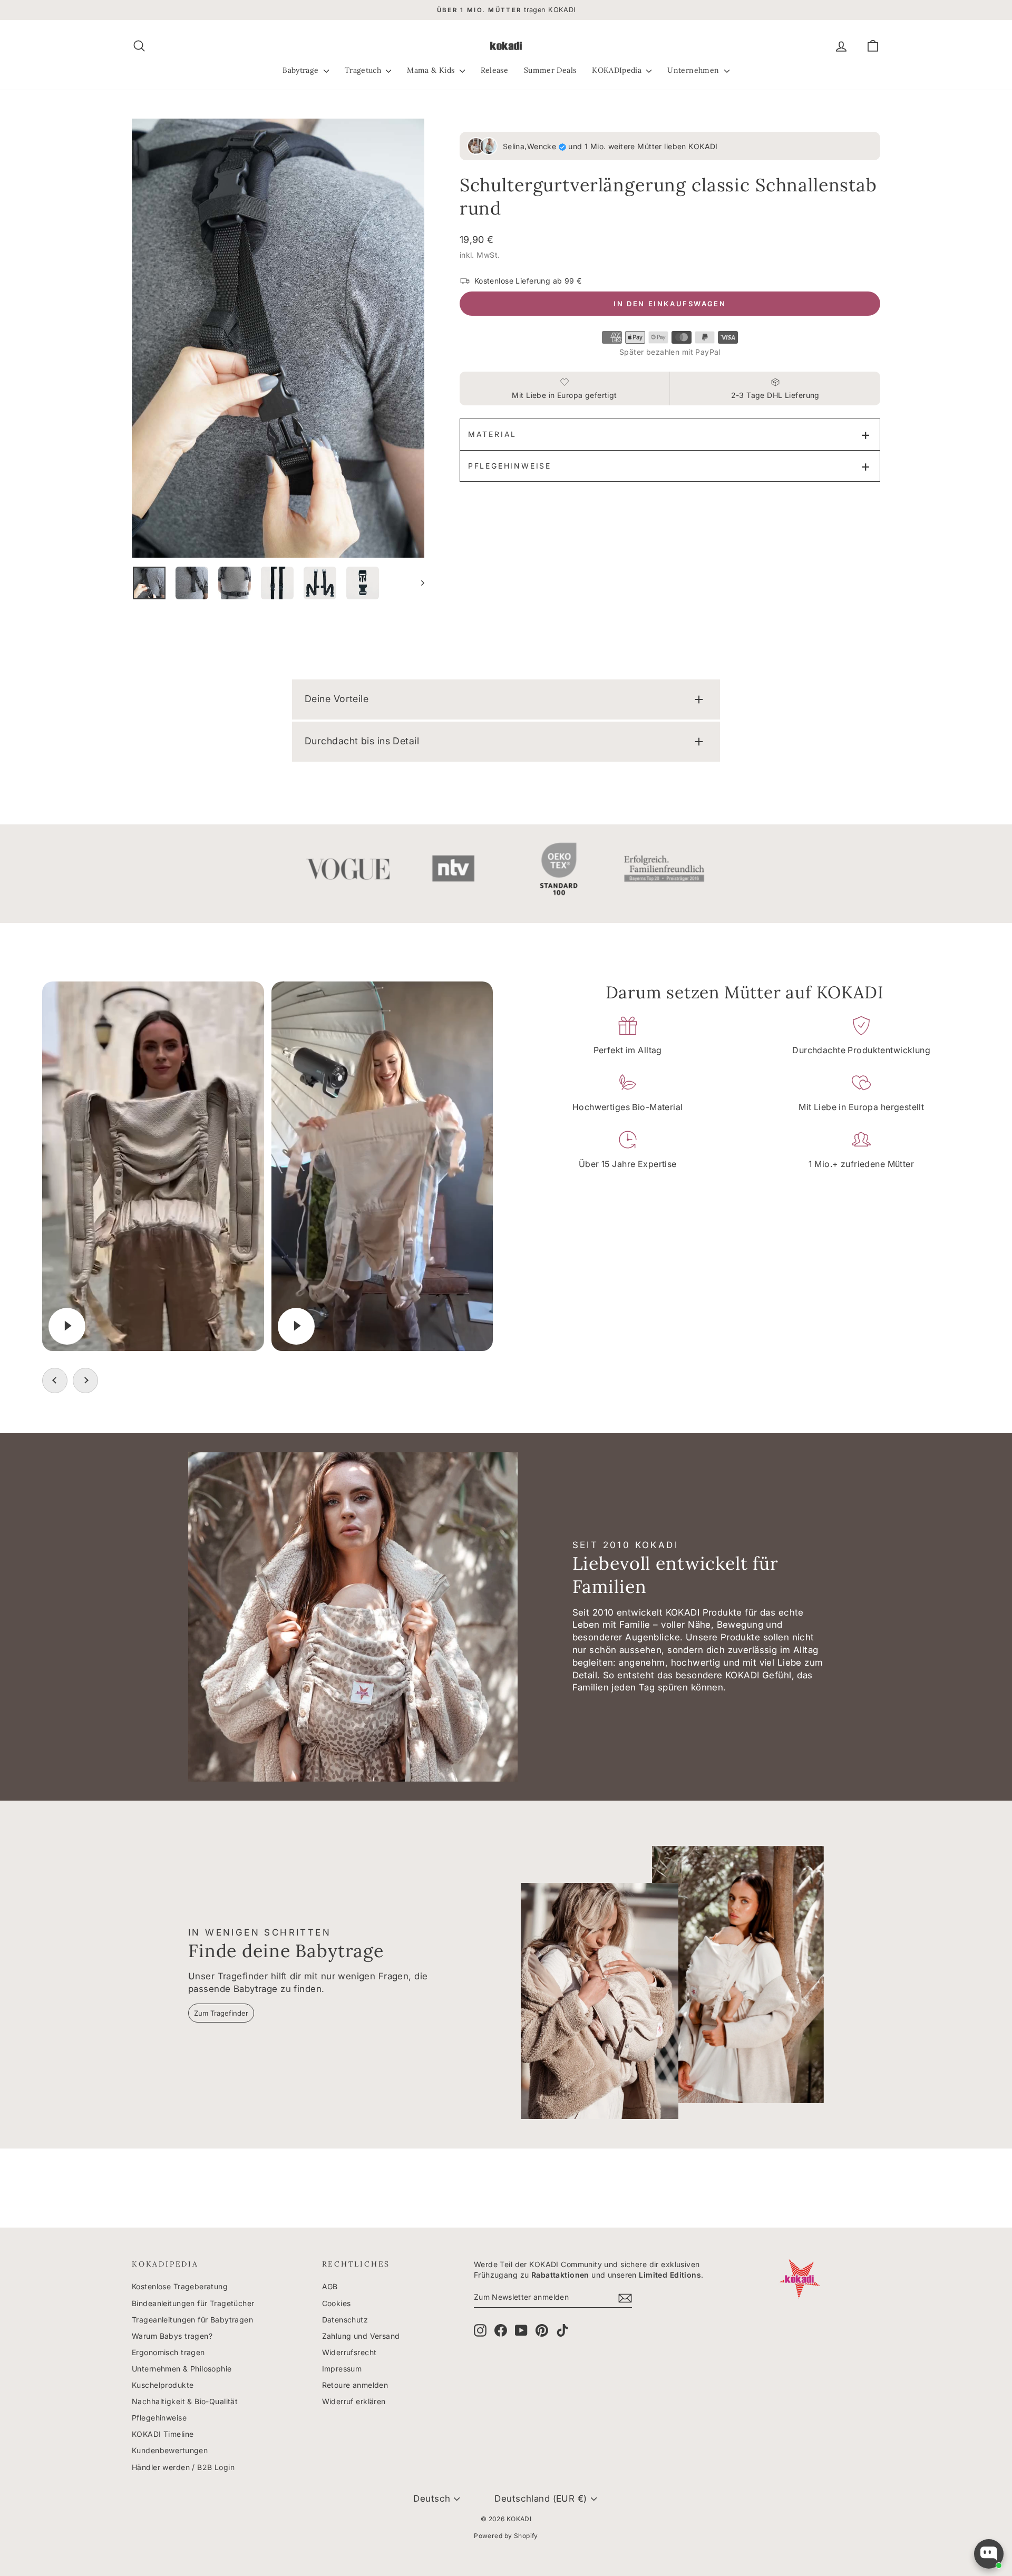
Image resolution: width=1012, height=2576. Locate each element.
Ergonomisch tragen (168, 2352)
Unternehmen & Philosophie (182, 2369)
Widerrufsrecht (349, 2352)
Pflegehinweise (510, 466)
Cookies (337, 2303)
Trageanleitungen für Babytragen (192, 2320)
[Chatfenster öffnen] (989, 2554)
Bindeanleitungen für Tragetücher (193, 2303)
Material (492, 434)
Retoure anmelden (355, 2385)
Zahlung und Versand (361, 2336)
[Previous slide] (55, 1381)
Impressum (342, 2369)
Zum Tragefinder (221, 2013)
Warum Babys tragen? (172, 2336)
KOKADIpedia (618, 70)
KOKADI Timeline (163, 2434)
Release (494, 70)
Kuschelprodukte (163, 2385)
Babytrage (302, 70)
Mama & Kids (432, 70)
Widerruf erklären (354, 2401)
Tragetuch (364, 70)
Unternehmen (694, 70)
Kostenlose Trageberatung (180, 2286)
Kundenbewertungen (170, 2450)
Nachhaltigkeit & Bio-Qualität (185, 2401)
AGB (330, 2286)
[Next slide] (85, 1381)
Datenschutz (345, 2320)
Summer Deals (550, 70)
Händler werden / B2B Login (183, 2467)
